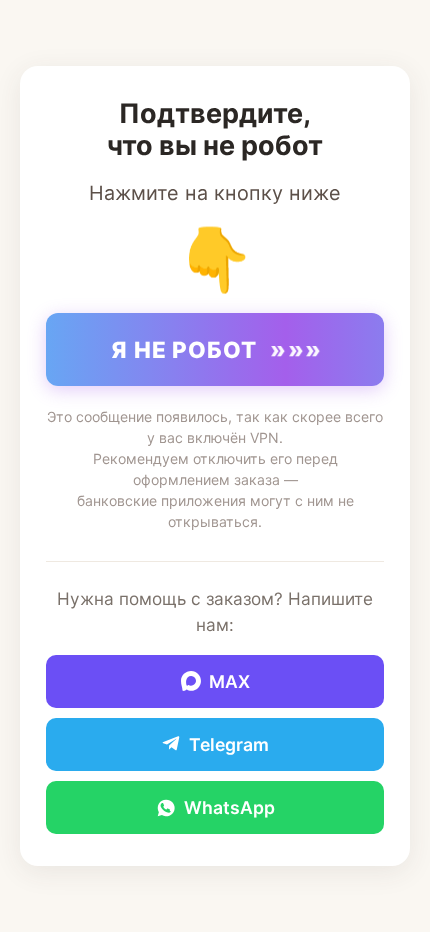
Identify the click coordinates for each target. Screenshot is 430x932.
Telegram (229, 744)
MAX (229, 681)
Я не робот (217, 349)
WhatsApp (229, 807)
